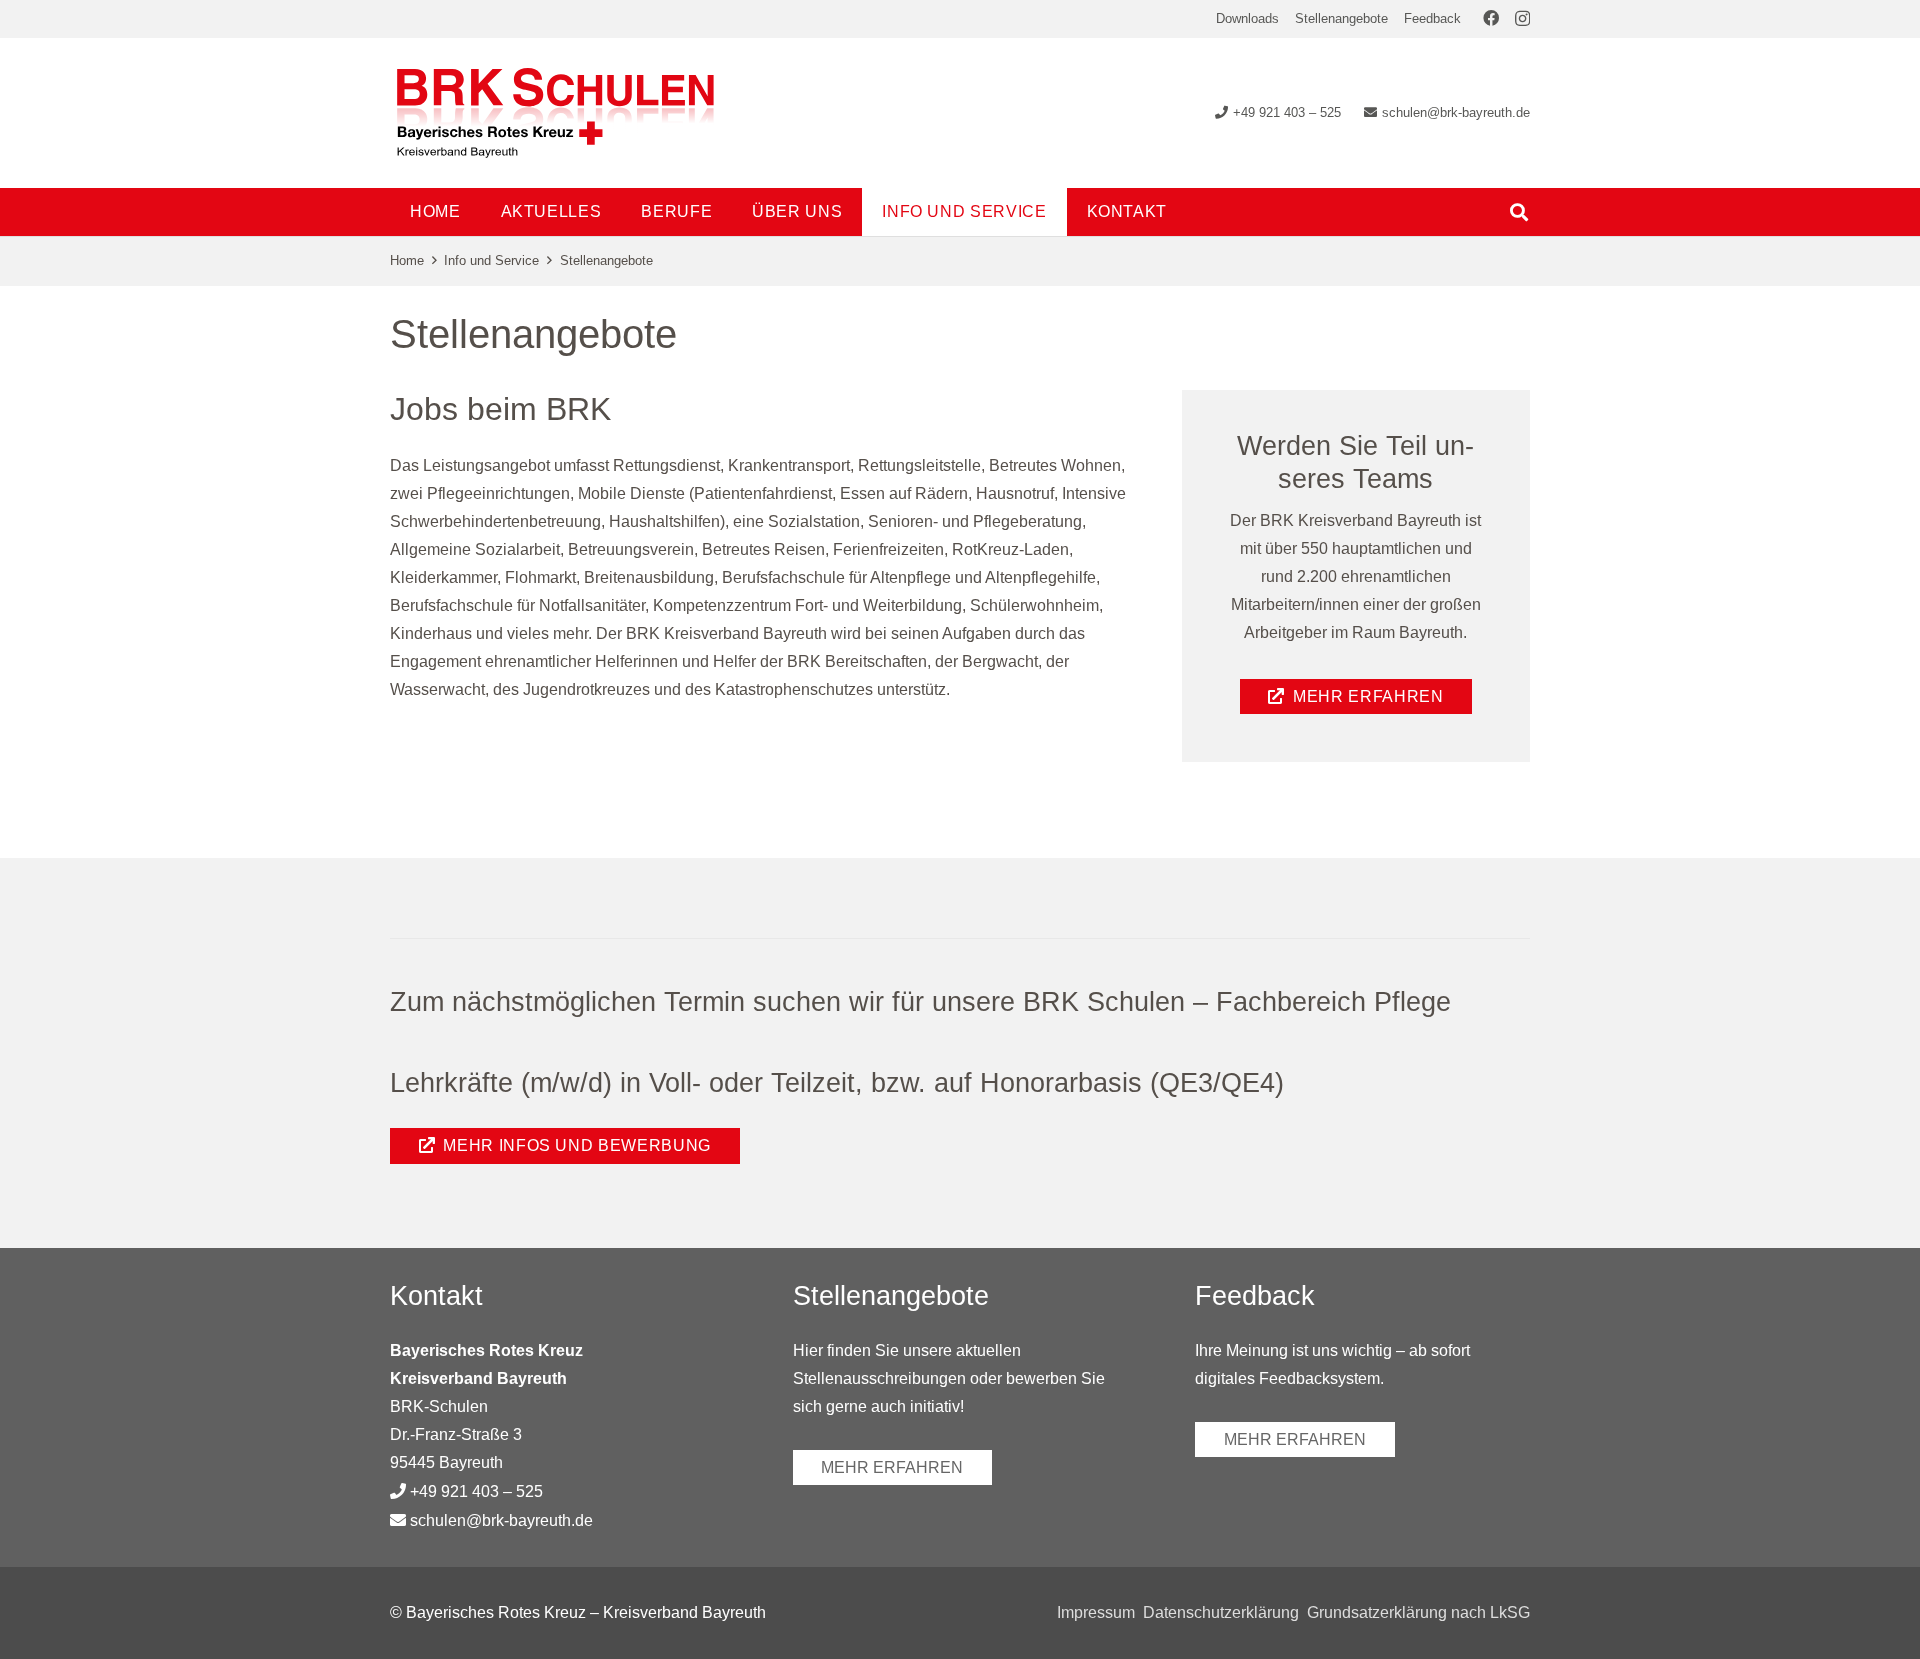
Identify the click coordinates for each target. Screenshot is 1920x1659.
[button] (726, 211)
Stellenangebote (1341, 18)
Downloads (1247, 18)
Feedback (1432, 18)
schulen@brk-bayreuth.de (501, 1520)
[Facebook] (1491, 18)
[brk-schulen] (555, 113)
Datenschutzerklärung (1221, 1612)
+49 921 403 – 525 (476, 1491)
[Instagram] (1522, 19)
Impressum (1096, 1612)
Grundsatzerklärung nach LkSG (1418, 1612)
